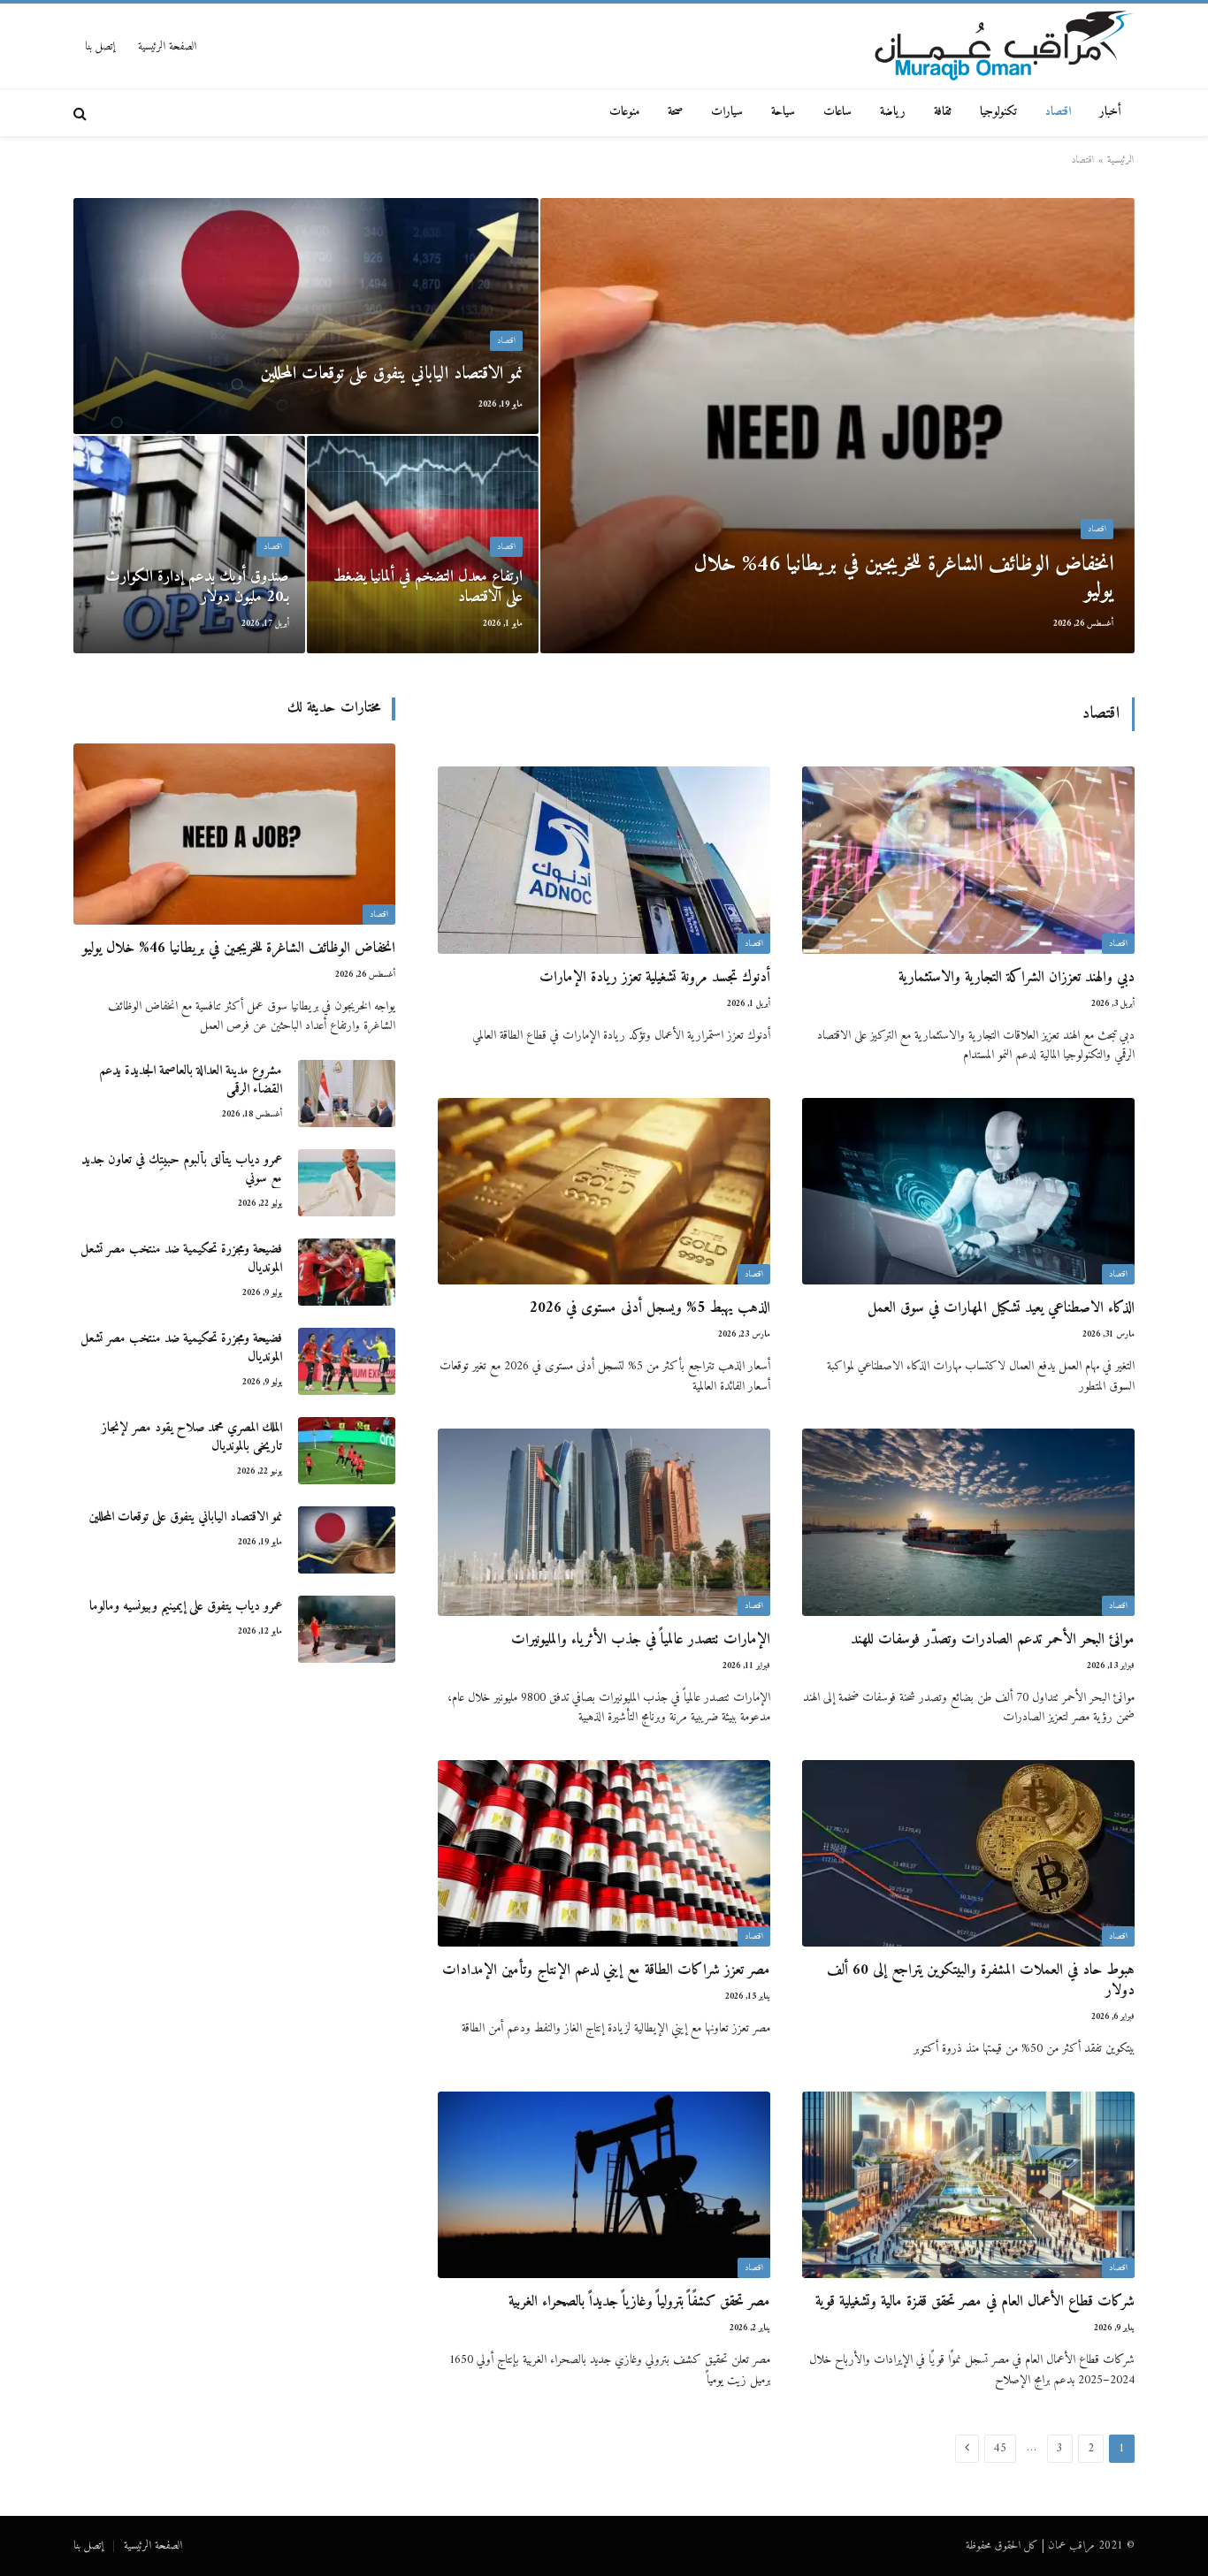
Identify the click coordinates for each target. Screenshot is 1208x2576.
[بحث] (82, 113)
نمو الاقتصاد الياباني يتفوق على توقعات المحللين (392, 375)
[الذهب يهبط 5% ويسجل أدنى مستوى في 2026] (604, 1192)
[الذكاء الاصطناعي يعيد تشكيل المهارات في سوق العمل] (968, 1192)
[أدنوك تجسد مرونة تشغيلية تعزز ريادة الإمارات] (604, 860)
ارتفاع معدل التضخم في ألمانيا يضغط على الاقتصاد (428, 587)
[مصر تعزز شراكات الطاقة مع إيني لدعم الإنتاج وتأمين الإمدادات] (604, 1854)
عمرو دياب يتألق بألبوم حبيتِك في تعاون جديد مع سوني (182, 1170)
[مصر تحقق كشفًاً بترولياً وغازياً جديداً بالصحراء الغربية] (604, 2185)
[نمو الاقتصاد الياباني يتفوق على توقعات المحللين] (306, 316)
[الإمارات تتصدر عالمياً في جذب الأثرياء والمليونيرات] (604, 1522)
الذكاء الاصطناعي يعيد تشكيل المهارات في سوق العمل (1001, 1309)
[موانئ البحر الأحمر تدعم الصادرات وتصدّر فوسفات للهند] (968, 1522)
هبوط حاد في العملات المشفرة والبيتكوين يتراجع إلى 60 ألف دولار (981, 1981)
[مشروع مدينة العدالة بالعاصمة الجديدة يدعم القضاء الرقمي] (347, 1094)
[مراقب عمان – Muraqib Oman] (1004, 46)
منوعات (624, 112)
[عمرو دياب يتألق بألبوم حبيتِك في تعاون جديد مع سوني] (347, 1183)
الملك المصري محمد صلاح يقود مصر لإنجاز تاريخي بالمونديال (192, 1438)
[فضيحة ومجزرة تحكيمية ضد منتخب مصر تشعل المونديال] (347, 1272)
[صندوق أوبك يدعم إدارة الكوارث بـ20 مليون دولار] (189, 545)
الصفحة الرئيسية (167, 46)
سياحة (783, 112)
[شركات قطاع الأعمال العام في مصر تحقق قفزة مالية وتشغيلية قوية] (968, 2185)
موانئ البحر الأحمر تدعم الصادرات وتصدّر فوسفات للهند (993, 1640)
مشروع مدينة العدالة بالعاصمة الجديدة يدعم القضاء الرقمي (191, 1081)
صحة (675, 112)
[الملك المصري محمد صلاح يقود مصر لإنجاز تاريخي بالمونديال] (347, 1451)
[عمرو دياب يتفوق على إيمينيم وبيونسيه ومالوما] (347, 1629)
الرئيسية (1121, 160)
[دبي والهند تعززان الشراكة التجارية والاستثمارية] (968, 860)
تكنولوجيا (998, 112)
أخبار (1110, 112)
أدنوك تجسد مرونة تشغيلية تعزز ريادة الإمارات (655, 978)
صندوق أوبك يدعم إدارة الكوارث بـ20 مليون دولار (197, 587)
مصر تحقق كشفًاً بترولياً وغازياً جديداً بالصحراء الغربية (639, 2302)
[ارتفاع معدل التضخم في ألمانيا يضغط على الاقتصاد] (423, 545)
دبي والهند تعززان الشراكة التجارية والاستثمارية (1017, 978)
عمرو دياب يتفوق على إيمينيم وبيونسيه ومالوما (186, 1607)
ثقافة (943, 112)
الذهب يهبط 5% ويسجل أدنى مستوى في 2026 (650, 1309)
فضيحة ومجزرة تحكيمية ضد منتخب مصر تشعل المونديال (181, 1259)
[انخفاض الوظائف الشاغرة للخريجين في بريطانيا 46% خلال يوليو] (837, 426)
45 (1000, 2448)
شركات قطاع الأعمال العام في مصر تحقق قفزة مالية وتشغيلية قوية (975, 2302)
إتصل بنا (100, 46)
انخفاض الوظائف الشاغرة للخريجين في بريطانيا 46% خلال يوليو (903, 578)
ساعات (837, 112)
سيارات (727, 112)
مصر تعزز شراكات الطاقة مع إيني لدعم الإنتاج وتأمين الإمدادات (606, 1971)
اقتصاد (1058, 112)
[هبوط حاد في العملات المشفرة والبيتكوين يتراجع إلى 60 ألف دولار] (968, 1854)
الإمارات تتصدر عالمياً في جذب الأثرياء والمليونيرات (641, 1640)
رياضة (893, 112)
